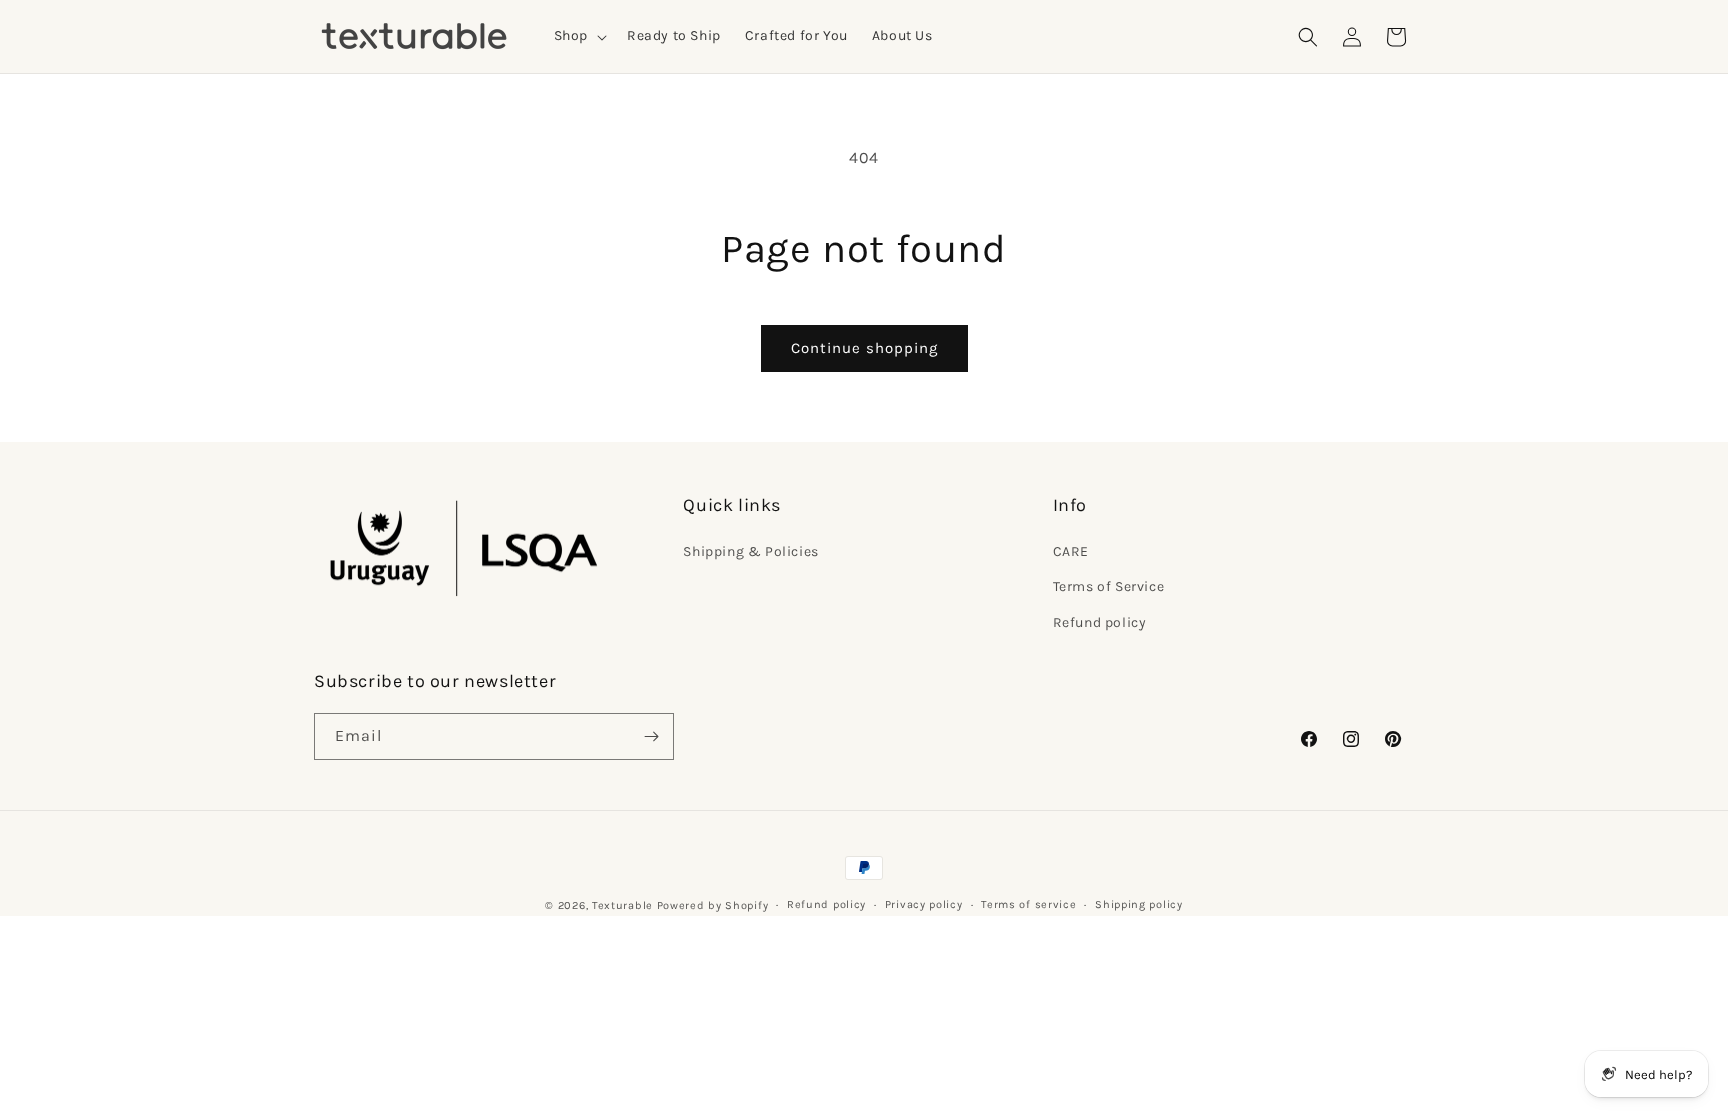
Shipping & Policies (750, 551)
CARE (1071, 551)
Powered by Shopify (713, 905)
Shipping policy (1139, 904)
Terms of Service (1109, 586)
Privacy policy (924, 904)
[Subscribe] (651, 736)
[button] (578, 36)
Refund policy (1100, 622)
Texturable (622, 905)
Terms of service (1028, 904)
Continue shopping (864, 348)
